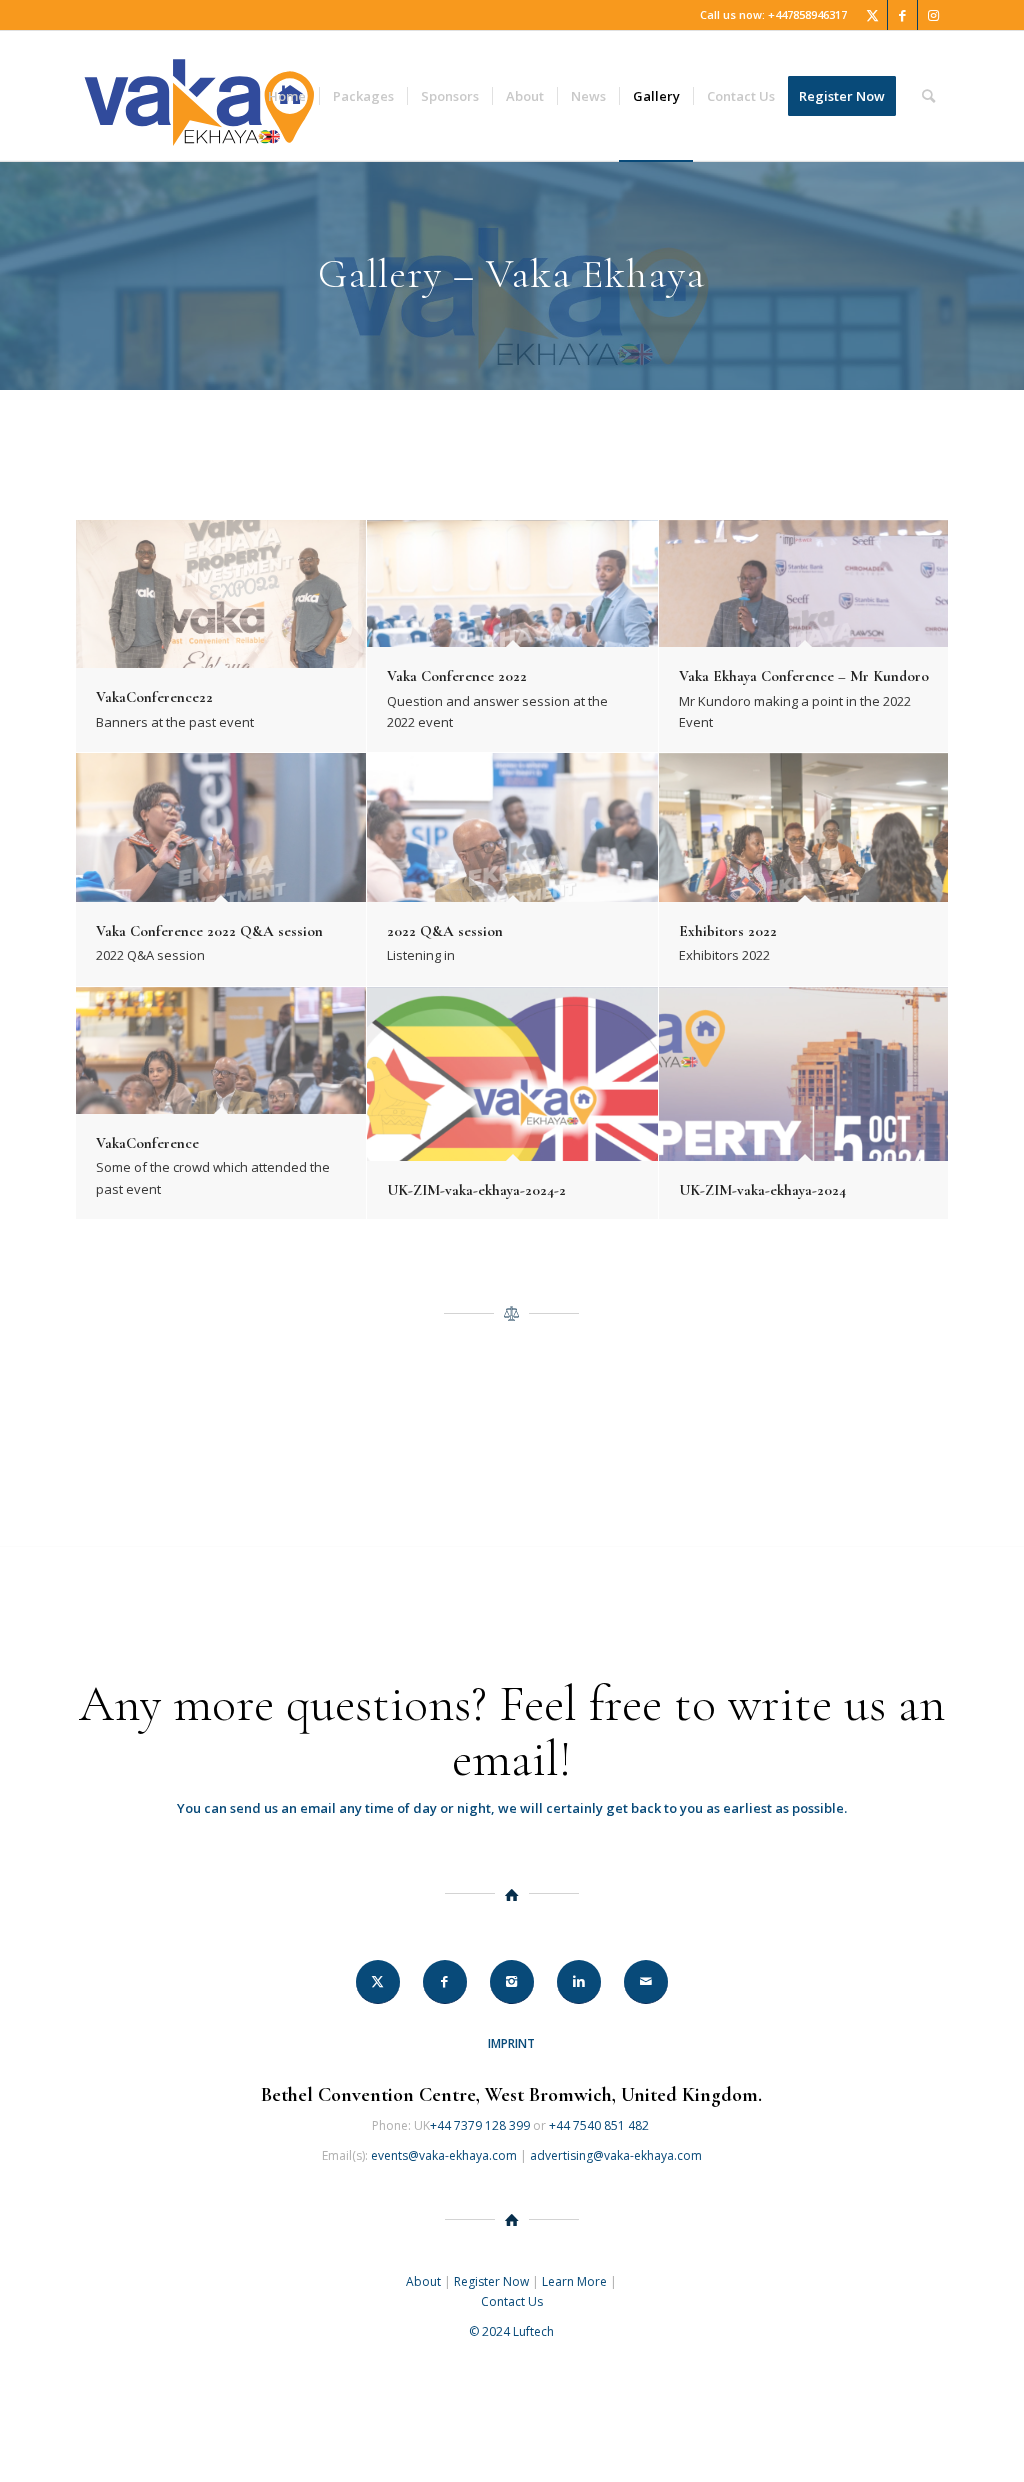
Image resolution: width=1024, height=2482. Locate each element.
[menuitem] (287, 96)
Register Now (491, 2281)
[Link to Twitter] (872, 15)
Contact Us (512, 2301)
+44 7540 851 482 (600, 2125)
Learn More (574, 2281)
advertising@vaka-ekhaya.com (616, 2155)
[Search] (928, 96)
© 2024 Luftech (511, 2331)
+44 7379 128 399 (480, 2125)
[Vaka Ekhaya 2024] (199, 96)
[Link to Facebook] (902, 15)
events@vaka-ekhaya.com (444, 2155)
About (423, 2281)
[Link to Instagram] (933, 15)
